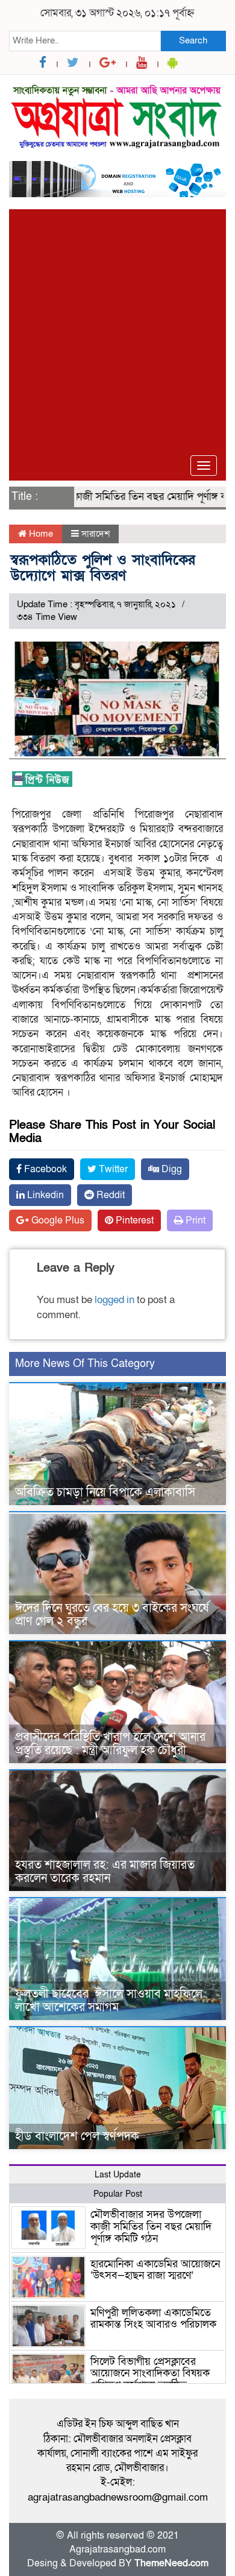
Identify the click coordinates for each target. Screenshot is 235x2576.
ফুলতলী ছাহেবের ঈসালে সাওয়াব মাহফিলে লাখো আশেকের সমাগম (109, 2001)
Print (194, 1220)
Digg (171, 1169)
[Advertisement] (117, 327)
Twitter (112, 1169)
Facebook (44, 1169)
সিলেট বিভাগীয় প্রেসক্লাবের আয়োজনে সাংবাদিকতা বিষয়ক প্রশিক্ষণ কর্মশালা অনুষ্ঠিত (150, 2374)
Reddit (109, 1195)
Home (40, 534)
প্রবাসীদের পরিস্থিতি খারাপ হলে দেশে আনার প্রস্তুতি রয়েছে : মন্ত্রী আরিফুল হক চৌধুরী (110, 1744)
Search (193, 40)
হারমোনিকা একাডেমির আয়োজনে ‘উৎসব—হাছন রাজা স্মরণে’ (155, 2270)
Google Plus (57, 1220)
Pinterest (133, 1220)
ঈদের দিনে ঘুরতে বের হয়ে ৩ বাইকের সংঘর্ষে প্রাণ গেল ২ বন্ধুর (112, 1615)
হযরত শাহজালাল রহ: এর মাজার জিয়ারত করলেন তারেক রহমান (105, 1872)
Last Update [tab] (118, 2175)
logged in (114, 1300)
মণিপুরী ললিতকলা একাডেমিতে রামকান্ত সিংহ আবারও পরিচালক (153, 2319)
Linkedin (44, 1195)
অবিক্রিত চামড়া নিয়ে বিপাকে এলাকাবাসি (105, 1492)
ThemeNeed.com (171, 2563)
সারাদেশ (96, 534)
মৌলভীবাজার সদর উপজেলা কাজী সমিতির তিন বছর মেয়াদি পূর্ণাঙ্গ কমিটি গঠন (151, 2227)
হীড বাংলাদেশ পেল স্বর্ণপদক (77, 2136)
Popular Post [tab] (118, 2194)
